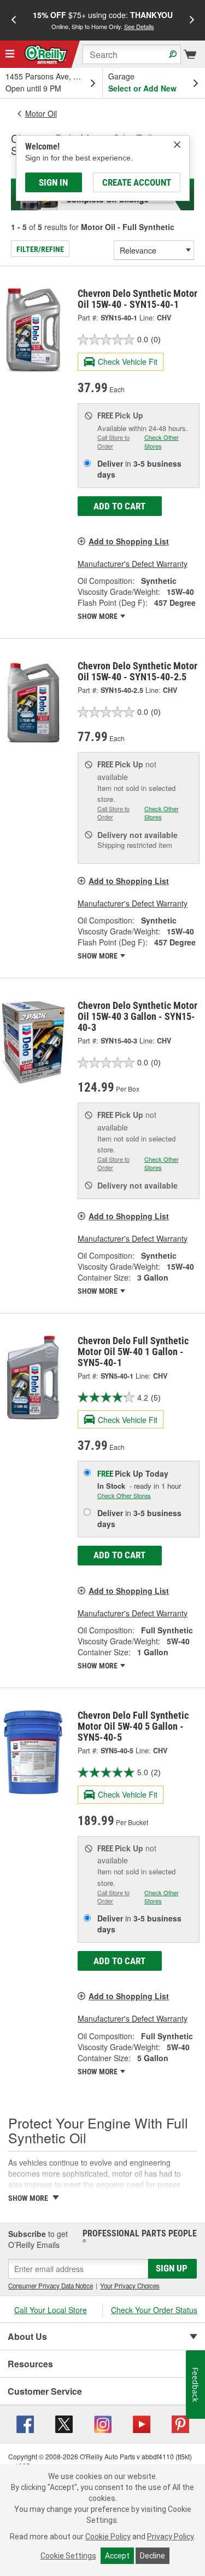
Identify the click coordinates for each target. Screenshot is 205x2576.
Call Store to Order (113, 441)
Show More (98, 616)
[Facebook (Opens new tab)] (25, 2423)
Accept (117, 2556)
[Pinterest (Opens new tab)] (180, 2423)
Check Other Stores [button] (162, 441)
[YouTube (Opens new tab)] (142, 2423)
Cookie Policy (108, 2537)
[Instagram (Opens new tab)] (103, 2423)
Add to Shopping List (129, 541)
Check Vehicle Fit (128, 362)
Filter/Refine (40, 249)
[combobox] (132, 54)
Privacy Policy (170, 2537)
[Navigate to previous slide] (14, 20)
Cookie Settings (68, 2556)
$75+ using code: (103, 20)
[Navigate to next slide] (192, 20)
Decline (153, 2556)
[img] (177, 145)
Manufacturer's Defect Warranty (133, 564)
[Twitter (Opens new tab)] (64, 2423)
